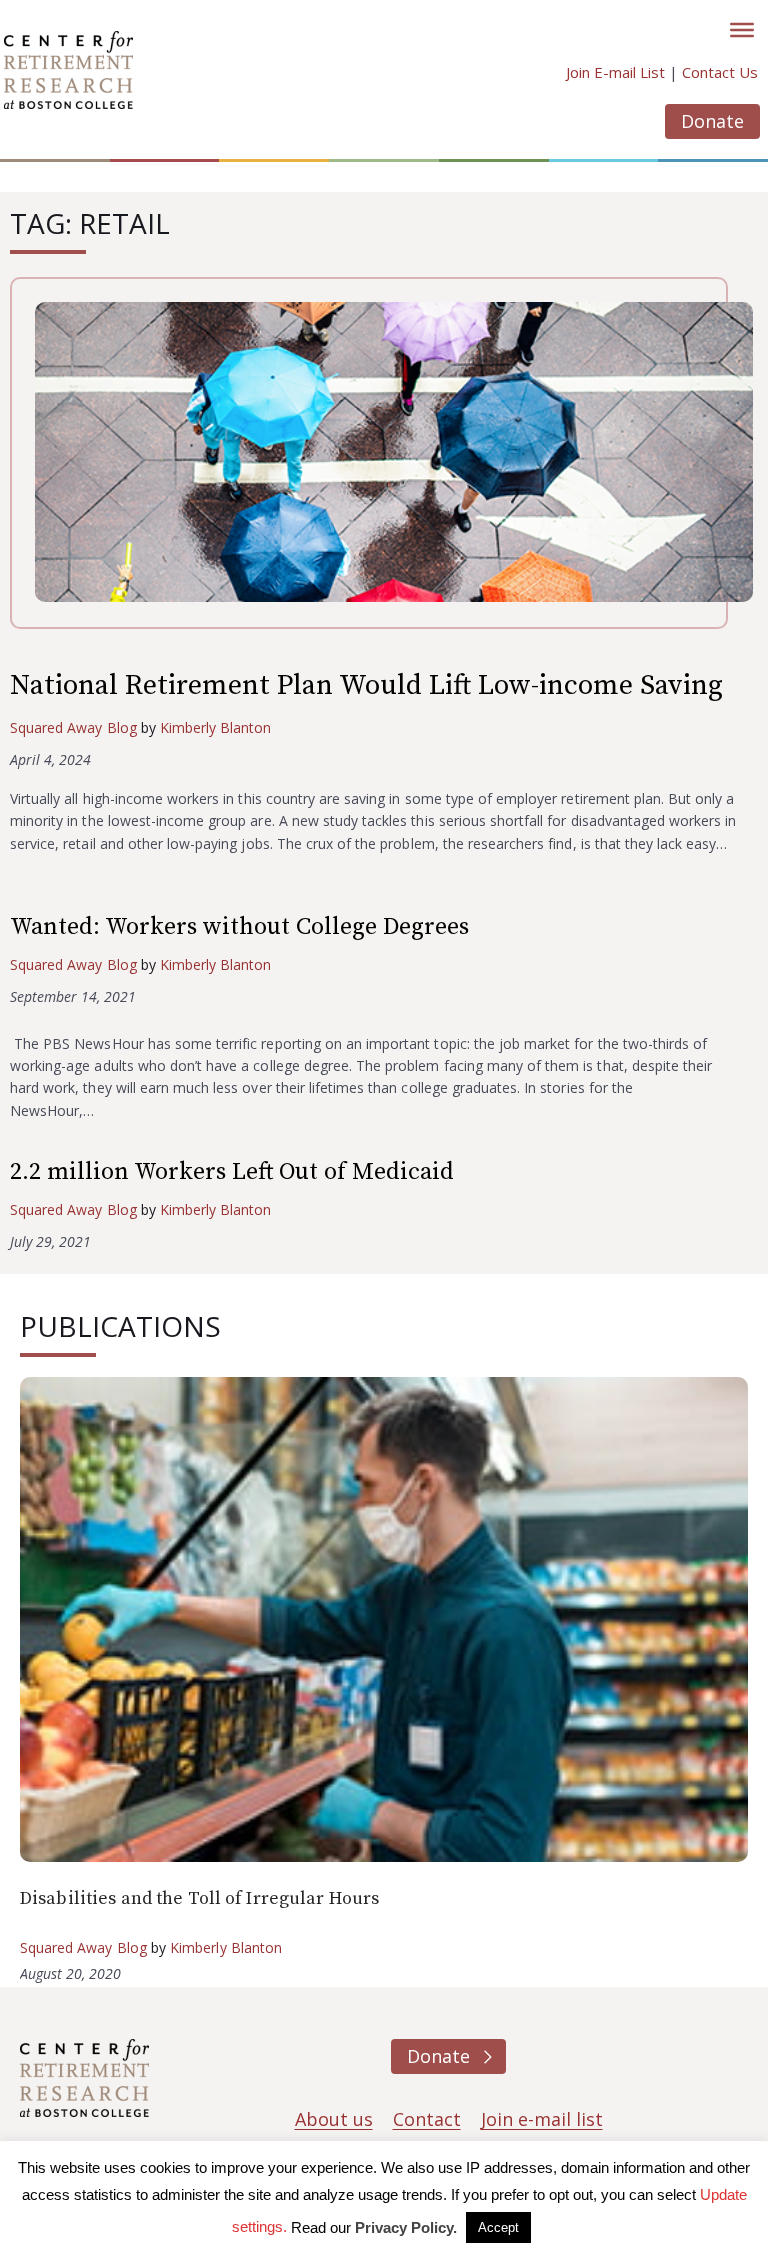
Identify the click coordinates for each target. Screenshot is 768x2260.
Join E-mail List (615, 72)
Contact (427, 2119)
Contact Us (720, 72)
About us (334, 2119)
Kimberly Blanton (216, 727)
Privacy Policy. (406, 2227)
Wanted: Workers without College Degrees (239, 927)
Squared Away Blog (73, 727)
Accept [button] (498, 2227)
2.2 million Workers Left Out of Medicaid (232, 1172)
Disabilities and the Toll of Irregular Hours (199, 1898)
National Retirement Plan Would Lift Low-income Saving (366, 685)
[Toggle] (742, 30)
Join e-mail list (542, 2119)
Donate (712, 121)
